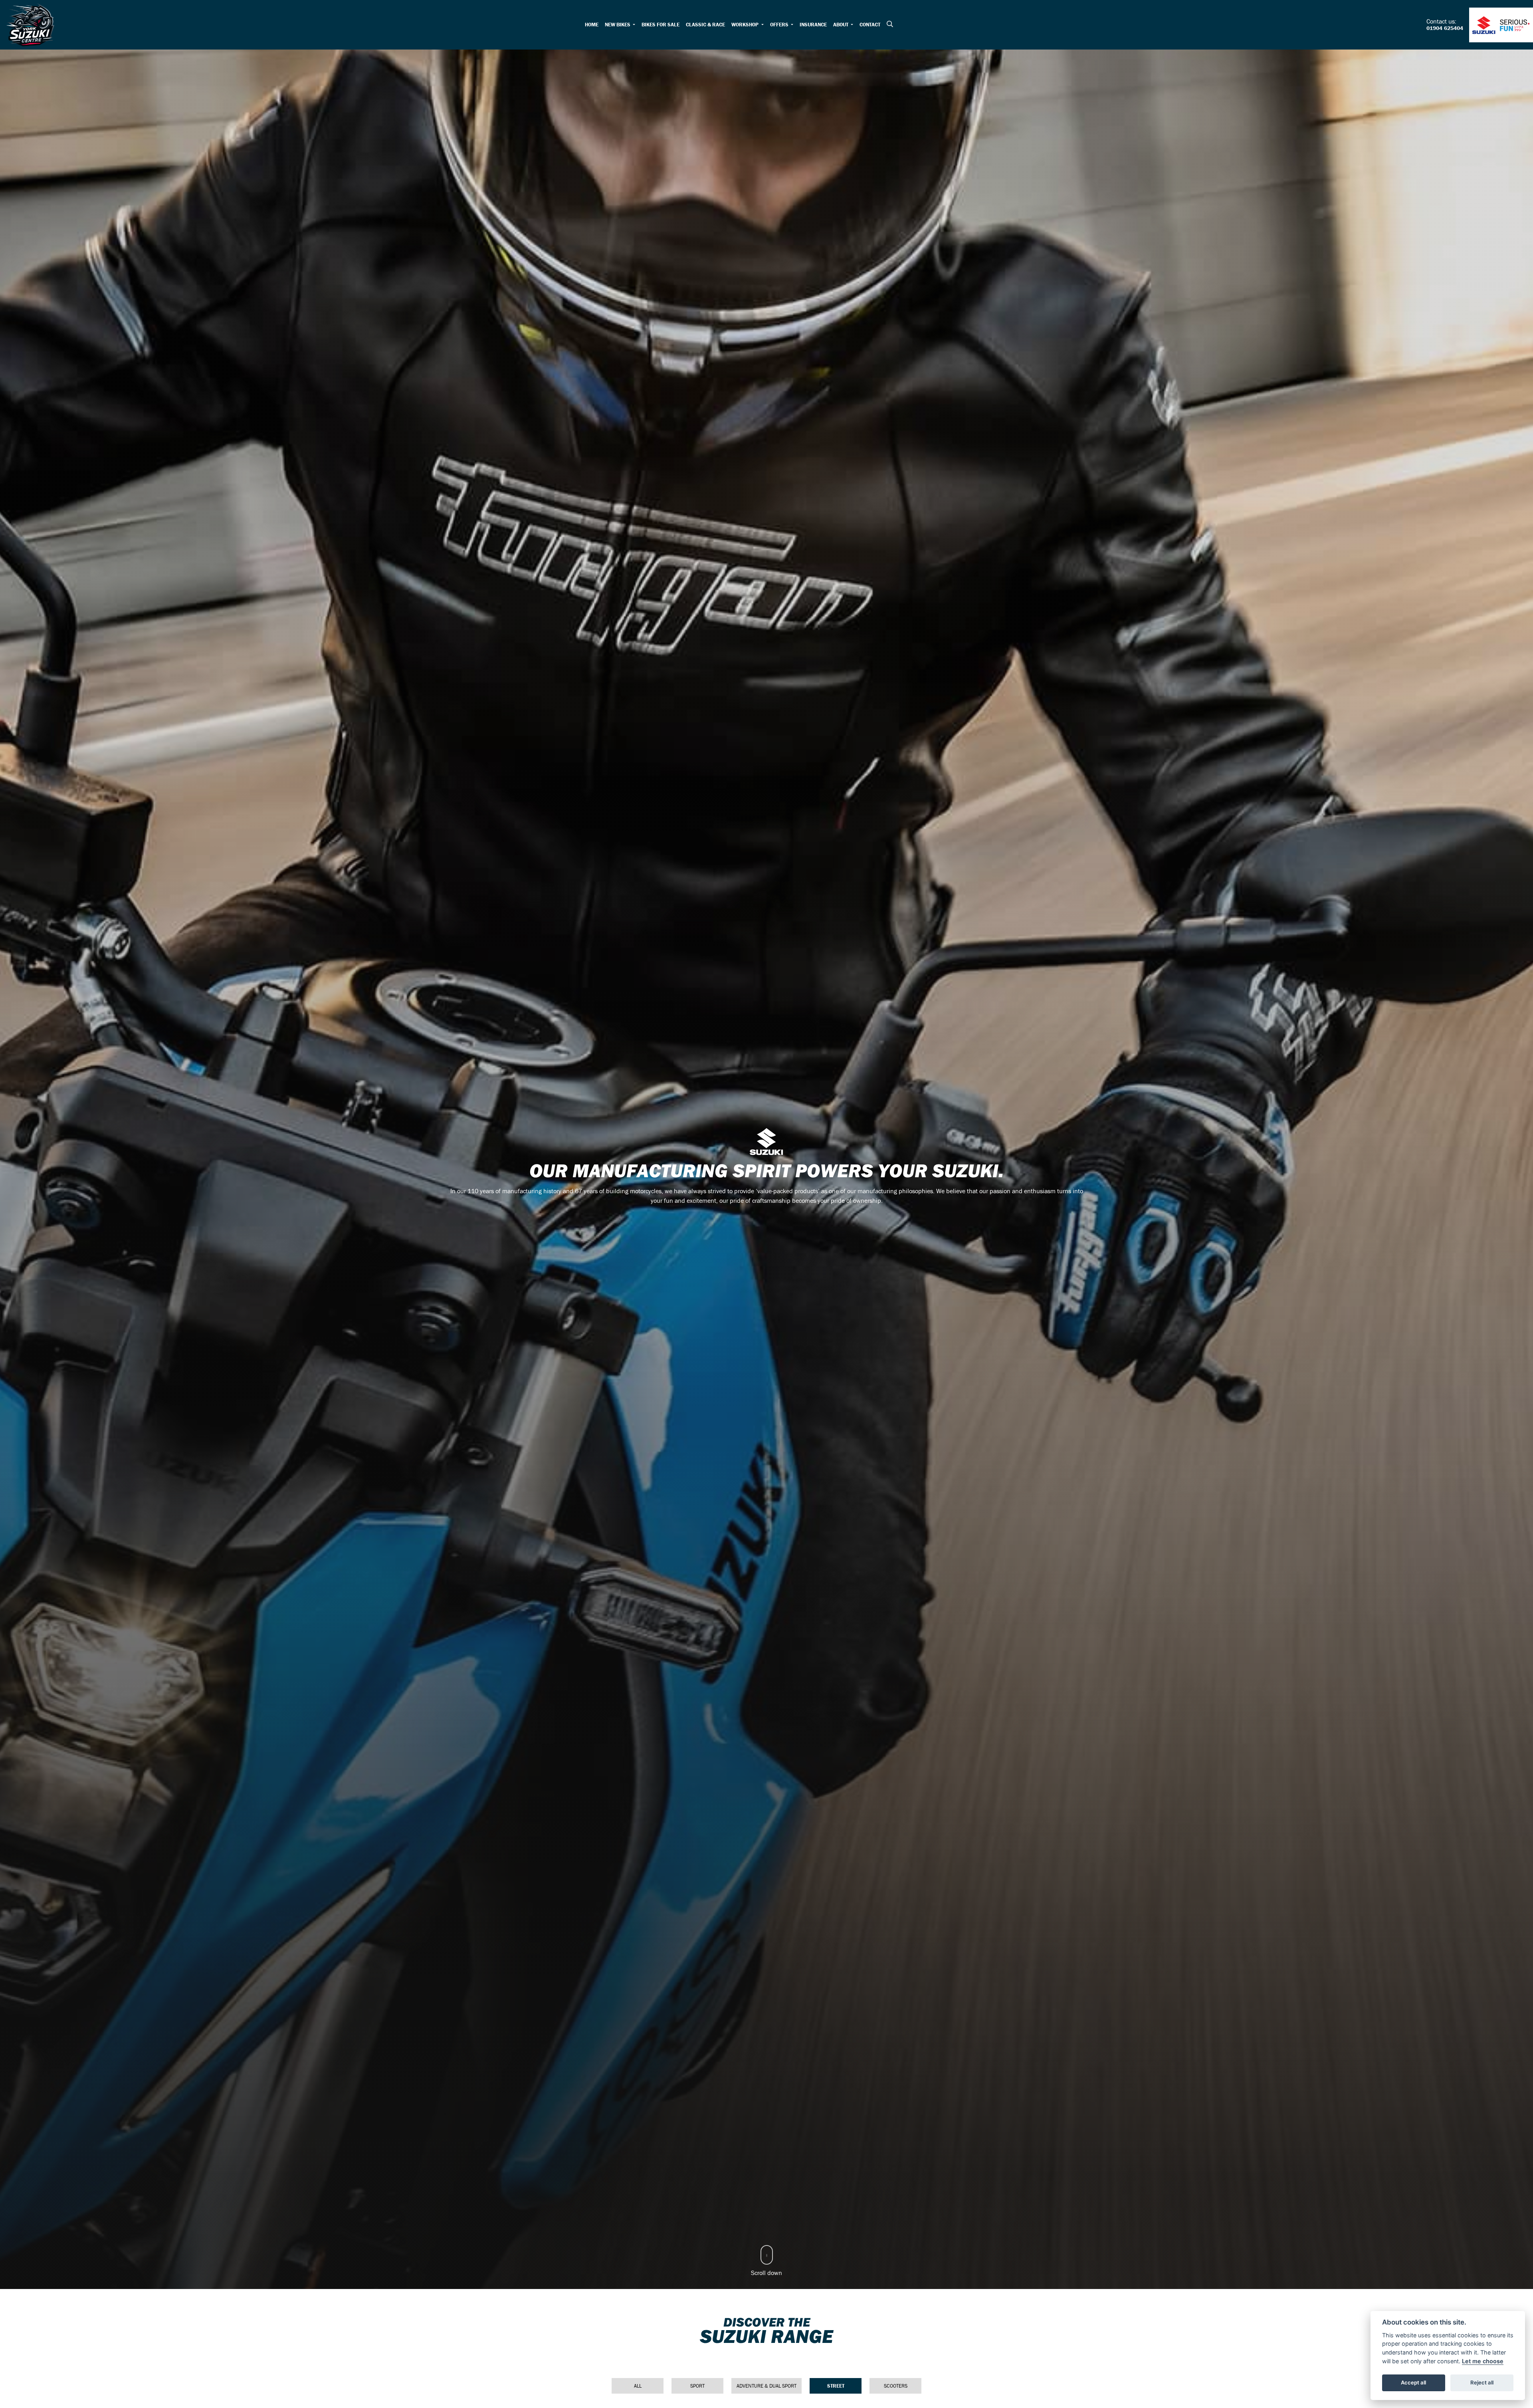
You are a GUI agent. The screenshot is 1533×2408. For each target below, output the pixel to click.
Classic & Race (705, 25)
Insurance (813, 25)
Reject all (1482, 2382)
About (841, 25)
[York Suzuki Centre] (30, 24)
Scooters (896, 2386)
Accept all (1413, 2382)
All (638, 2386)
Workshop (746, 25)
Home (592, 25)
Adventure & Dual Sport (766, 2386)
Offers (780, 25)
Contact (870, 25)
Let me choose (1483, 2361)
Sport (697, 2386)
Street (836, 2386)
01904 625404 (1445, 28)
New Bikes (618, 25)
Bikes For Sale (661, 25)
